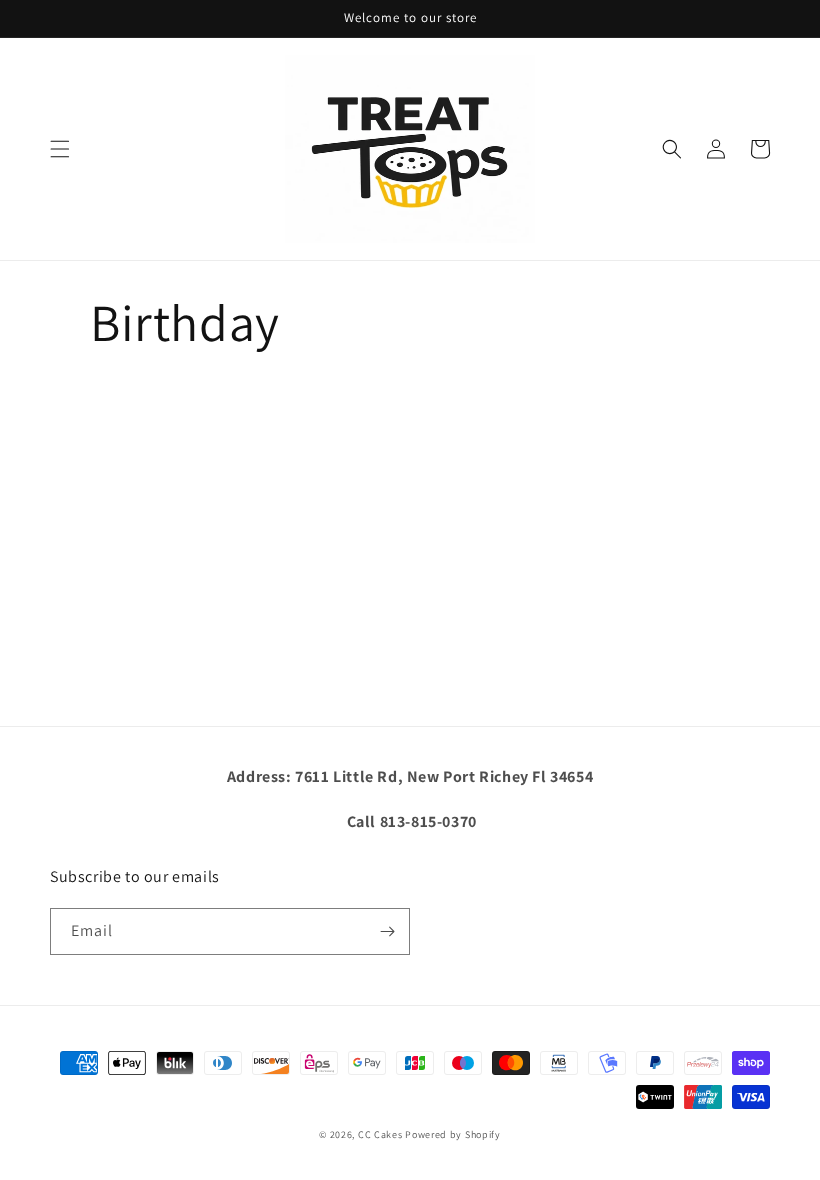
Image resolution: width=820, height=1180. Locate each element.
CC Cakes (380, 1134)
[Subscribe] (387, 931)
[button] (60, 149)
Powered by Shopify (453, 1134)
